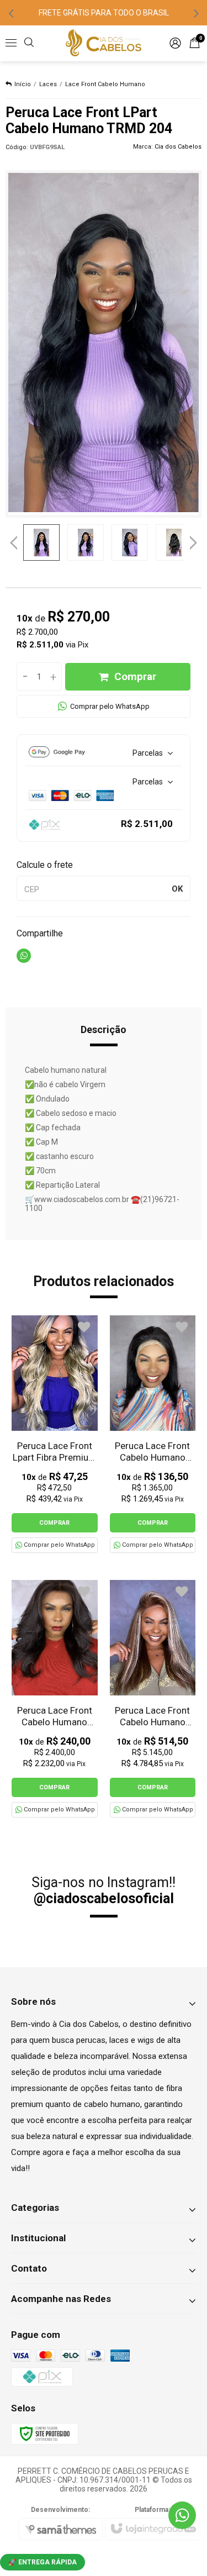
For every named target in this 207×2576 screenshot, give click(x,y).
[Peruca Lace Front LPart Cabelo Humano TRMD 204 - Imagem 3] (130, 542)
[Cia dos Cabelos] (104, 43)
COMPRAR (54, 1523)
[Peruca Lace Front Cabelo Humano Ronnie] (153, 1434)
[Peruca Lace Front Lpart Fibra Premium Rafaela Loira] (55, 1434)
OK (177, 889)
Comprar (135, 676)
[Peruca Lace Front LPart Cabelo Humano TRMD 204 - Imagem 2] (86, 542)
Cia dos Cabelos (178, 147)
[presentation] (11, 13)
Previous (14, 542)
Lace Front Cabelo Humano (105, 84)
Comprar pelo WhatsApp (110, 706)
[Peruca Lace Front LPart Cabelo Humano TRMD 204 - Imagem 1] (41, 542)
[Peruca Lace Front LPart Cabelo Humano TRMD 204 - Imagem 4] (174, 542)
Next (193, 539)
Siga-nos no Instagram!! (104, 1890)
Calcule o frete (45, 865)
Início (23, 84)
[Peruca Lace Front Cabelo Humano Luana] (55, 1699)
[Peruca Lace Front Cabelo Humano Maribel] (153, 1699)
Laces (48, 84)
